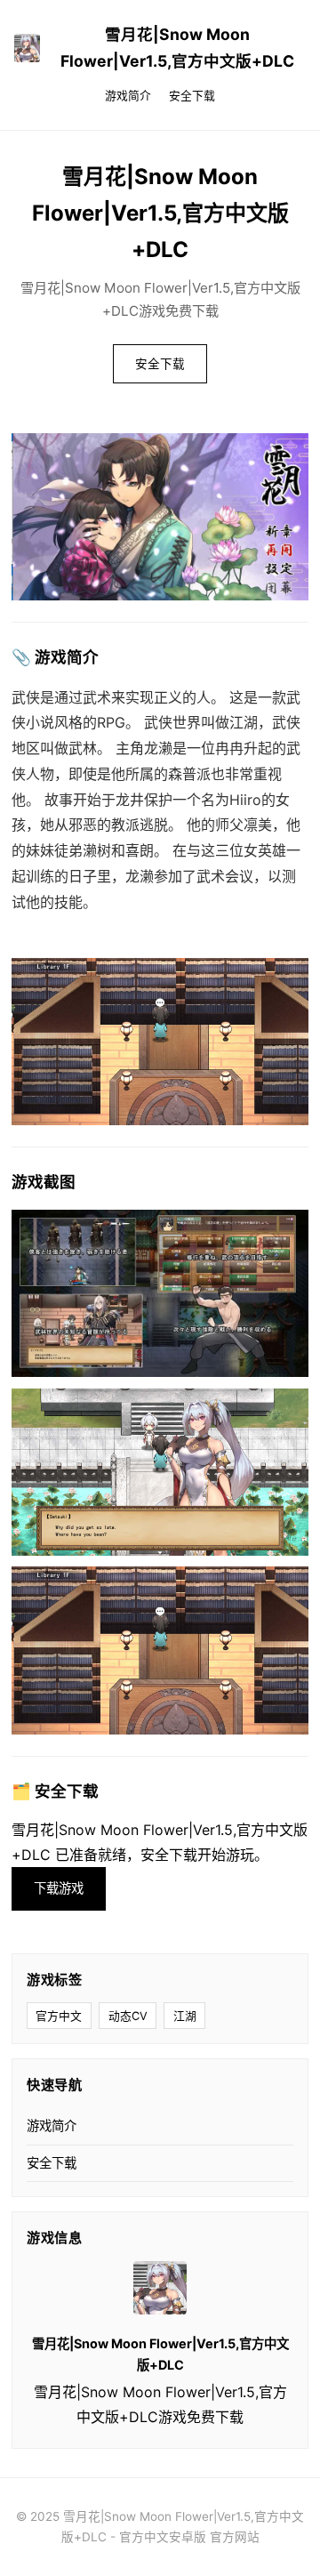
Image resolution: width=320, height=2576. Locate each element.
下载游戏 (59, 1888)
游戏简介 (128, 96)
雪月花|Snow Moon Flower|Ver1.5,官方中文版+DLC (177, 48)
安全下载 (192, 96)
